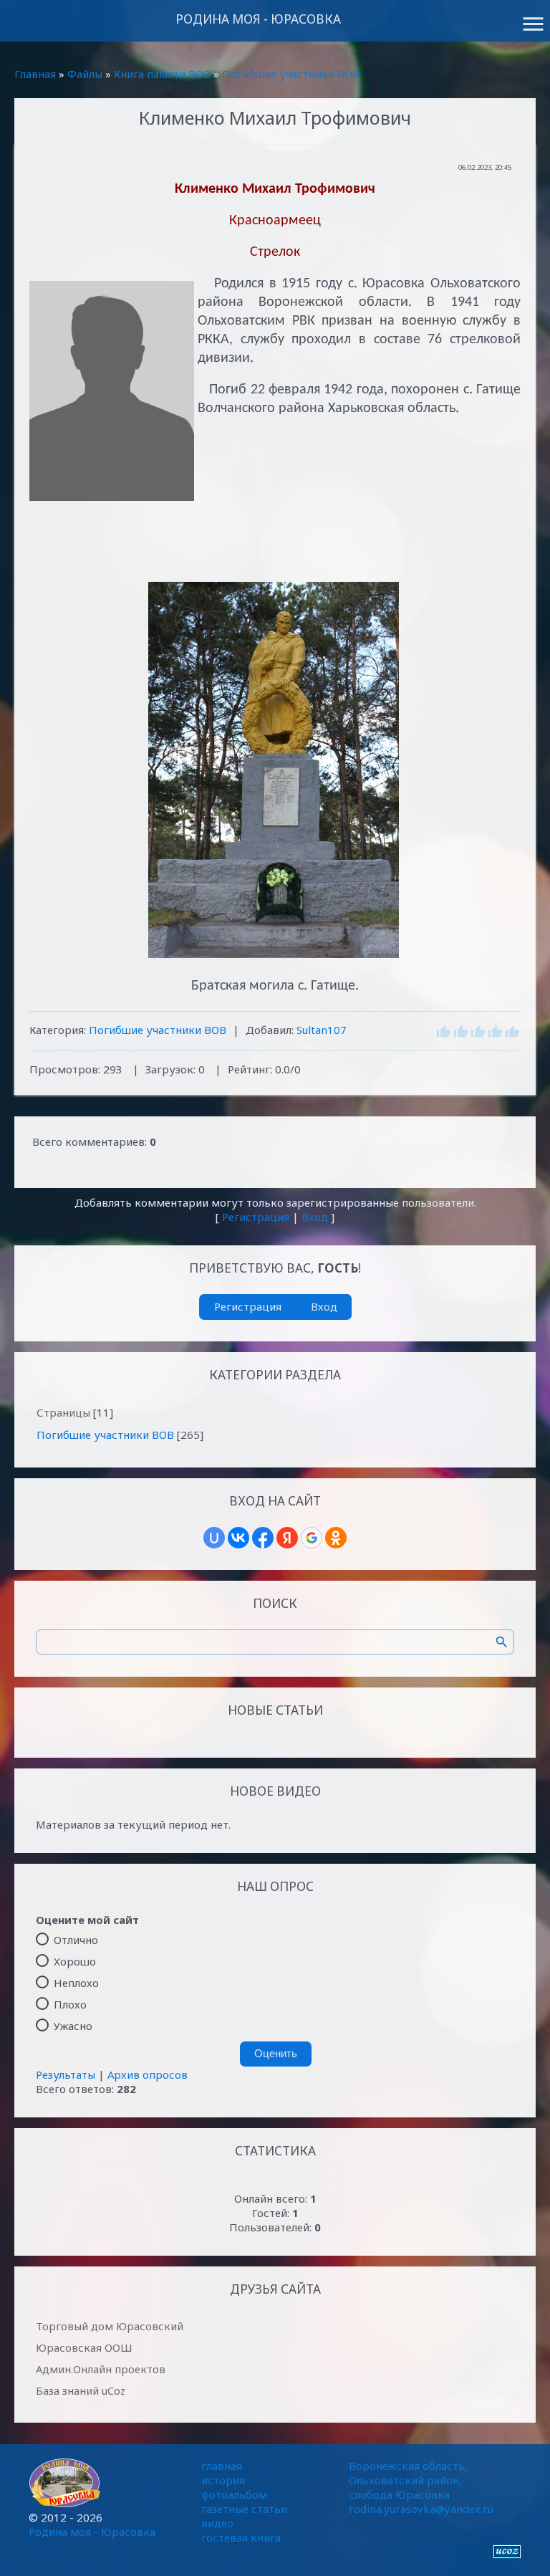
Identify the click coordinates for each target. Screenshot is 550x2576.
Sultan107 (322, 1030)
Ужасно (73, 2025)
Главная (35, 74)
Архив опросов (148, 2074)
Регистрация (256, 1217)
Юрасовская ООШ (84, 2347)
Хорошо (75, 1960)
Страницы (63, 1412)
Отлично (76, 1939)
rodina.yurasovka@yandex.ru (421, 2509)
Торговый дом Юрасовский (110, 2326)
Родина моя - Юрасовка (258, 19)
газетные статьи (244, 2509)
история (223, 2480)
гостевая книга (241, 2537)
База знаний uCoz (81, 2390)
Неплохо (76, 1982)
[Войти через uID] (214, 1538)
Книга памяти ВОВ (162, 74)
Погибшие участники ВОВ (291, 74)
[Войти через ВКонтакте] (238, 1538)
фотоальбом (234, 2494)
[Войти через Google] (312, 1538)
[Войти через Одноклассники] (336, 1538)
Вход (315, 1217)
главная (222, 2466)
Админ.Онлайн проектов (101, 2369)
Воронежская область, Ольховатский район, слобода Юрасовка (408, 2480)
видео (217, 2523)
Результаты (66, 2074)
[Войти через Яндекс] (287, 1538)
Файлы (85, 74)
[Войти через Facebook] (263, 1538)
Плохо (70, 2003)
